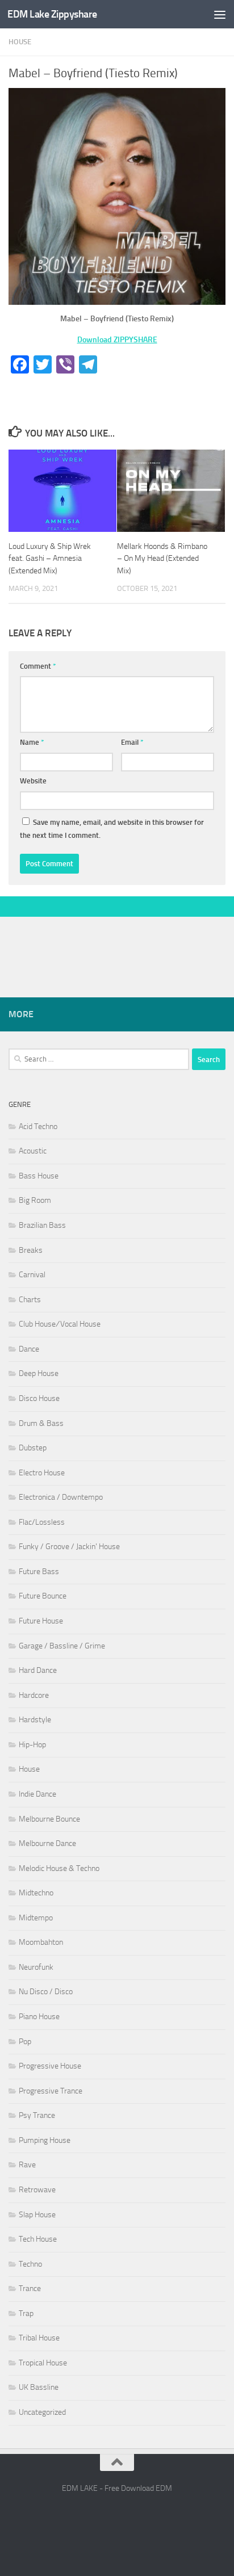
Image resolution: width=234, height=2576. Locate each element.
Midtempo (36, 1918)
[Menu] (220, 14)
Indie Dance (37, 1794)
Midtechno (36, 1893)
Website (33, 781)
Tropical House (43, 2363)
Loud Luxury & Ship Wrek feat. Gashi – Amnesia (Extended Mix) (50, 558)
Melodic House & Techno (59, 1868)
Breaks (31, 1250)
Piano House (39, 2017)
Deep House (39, 1373)
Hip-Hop (32, 1745)
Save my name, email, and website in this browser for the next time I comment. (112, 829)
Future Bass (39, 1572)
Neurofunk (36, 1967)
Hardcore (34, 1695)
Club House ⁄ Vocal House (60, 1324)
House (20, 42)
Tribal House (39, 2338)
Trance (30, 2288)
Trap (26, 2313)
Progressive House (50, 2066)
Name (32, 742)
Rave (27, 2165)
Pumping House (45, 2140)
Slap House (37, 2215)
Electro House (42, 1473)
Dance (29, 1349)
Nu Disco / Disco (46, 1992)
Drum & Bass (41, 1423)
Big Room (35, 1200)
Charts (30, 1300)
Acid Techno (38, 1127)
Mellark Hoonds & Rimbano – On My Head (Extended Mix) (162, 558)
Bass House (39, 1176)
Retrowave (37, 2190)
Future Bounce (43, 1596)
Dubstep (33, 1448)
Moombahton (41, 1942)
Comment (38, 666)
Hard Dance (38, 1670)
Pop (25, 2042)
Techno (30, 2264)
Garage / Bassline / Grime (62, 1646)
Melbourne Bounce (49, 1819)
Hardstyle (35, 1720)
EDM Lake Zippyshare (52, 14)
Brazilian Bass (42, 1225)
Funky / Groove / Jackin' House (69, 1547)
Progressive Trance (51, 2091)
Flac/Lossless (42, 1522)
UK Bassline (39, 2387)
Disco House (39, 1398)
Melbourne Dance (47, 1843)
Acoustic (33, 1151)
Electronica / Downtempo (61, 1497)
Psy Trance (37, 2115)
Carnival (32, 1275)
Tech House (38, 2239)
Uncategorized (42, 2412)
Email (132, 742)
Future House (41, 1621)
